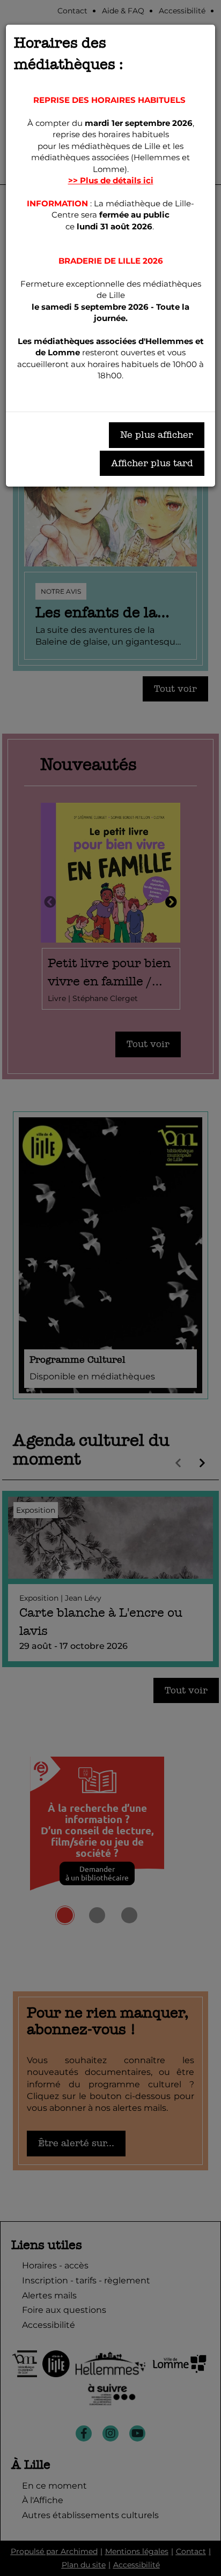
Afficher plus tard (152, 463)
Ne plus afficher (157, 435)
